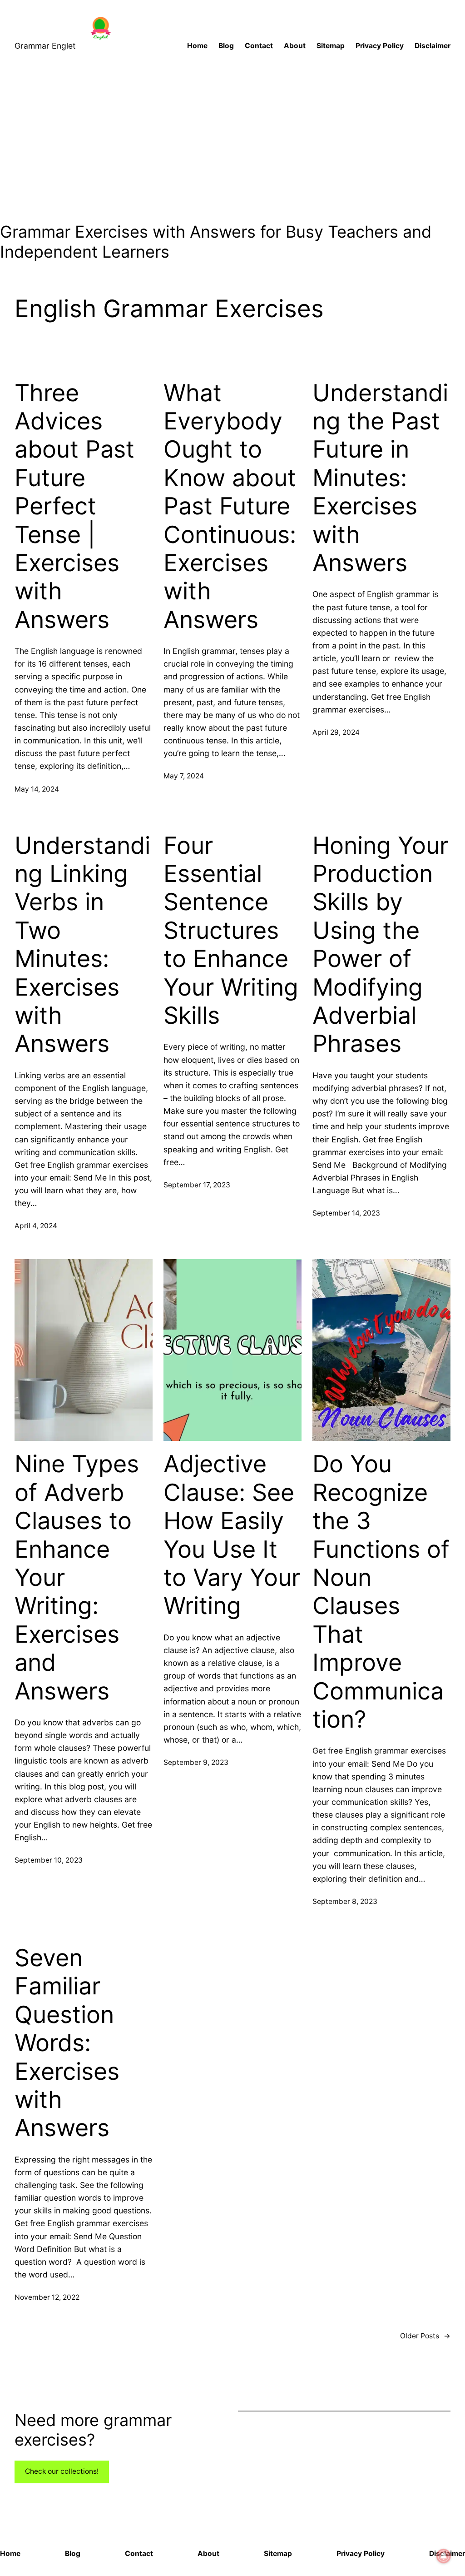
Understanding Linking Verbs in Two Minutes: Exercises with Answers (82, 945)
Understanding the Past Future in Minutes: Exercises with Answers (380, 478)
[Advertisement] (232, 145)
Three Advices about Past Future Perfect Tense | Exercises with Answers (74, 506)
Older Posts (425, 2336)
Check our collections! (62, 2471)
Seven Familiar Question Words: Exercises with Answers (67, 2043)
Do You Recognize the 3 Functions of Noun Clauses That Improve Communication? (381, 1592)
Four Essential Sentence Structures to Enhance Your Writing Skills (231, 931)
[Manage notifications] (444, 2556)
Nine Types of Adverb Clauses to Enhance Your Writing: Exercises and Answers (77, 1577)
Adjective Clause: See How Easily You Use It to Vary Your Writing (232, 1535)
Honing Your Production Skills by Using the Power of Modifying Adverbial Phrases (380, 945)
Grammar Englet (45, 46)
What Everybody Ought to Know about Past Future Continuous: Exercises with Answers (230, 506)
